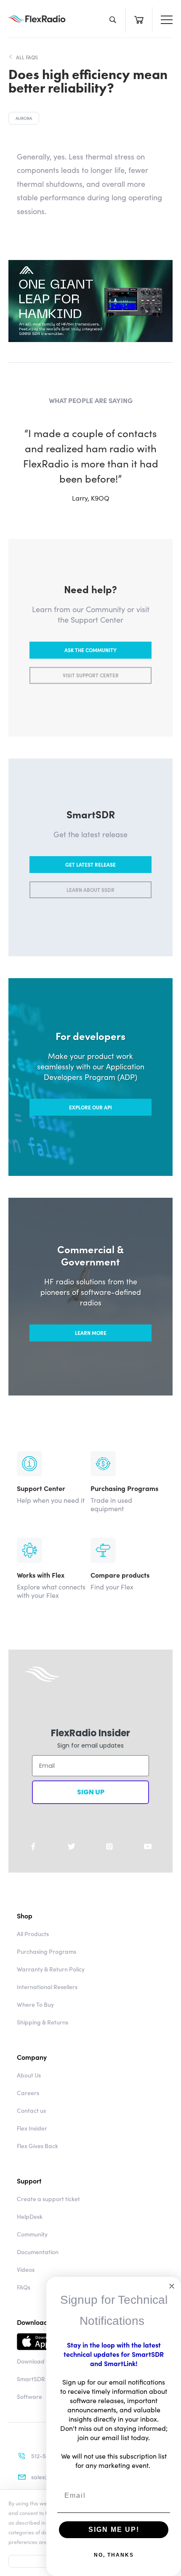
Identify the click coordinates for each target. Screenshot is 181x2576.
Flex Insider (32, 2128)
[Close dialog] (172, 2286)
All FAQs (27, 57)
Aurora (24, 118)
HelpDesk (30, 2216)
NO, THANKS (114, 2555)
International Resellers (47, 1987)
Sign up (91, 1792)
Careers (28, 2093)
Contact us (31, 2110)
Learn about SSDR (90, 890)
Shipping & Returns (43, 2022)
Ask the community (90, 650)
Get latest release (90, 864)
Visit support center (91, 675)
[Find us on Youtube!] (148, 1846)
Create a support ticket (48, 2199)
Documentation (38, 2252)
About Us (29, 2075)
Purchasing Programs (47, 1951)
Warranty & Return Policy (51, 1969)
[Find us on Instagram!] (109, 1846)
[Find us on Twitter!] (72, 1846)
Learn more (91, 1333)
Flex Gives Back (37, 2146)
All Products (33, 1934)
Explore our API (90, 1107)
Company (32, 2057)
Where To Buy (35, 2004)
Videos (26, 2269)
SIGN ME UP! (114, 2530)
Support (29, 2181)
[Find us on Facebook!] (33, 1846)
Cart (139, 20)
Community (32, 2234)
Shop (25, 1915)
